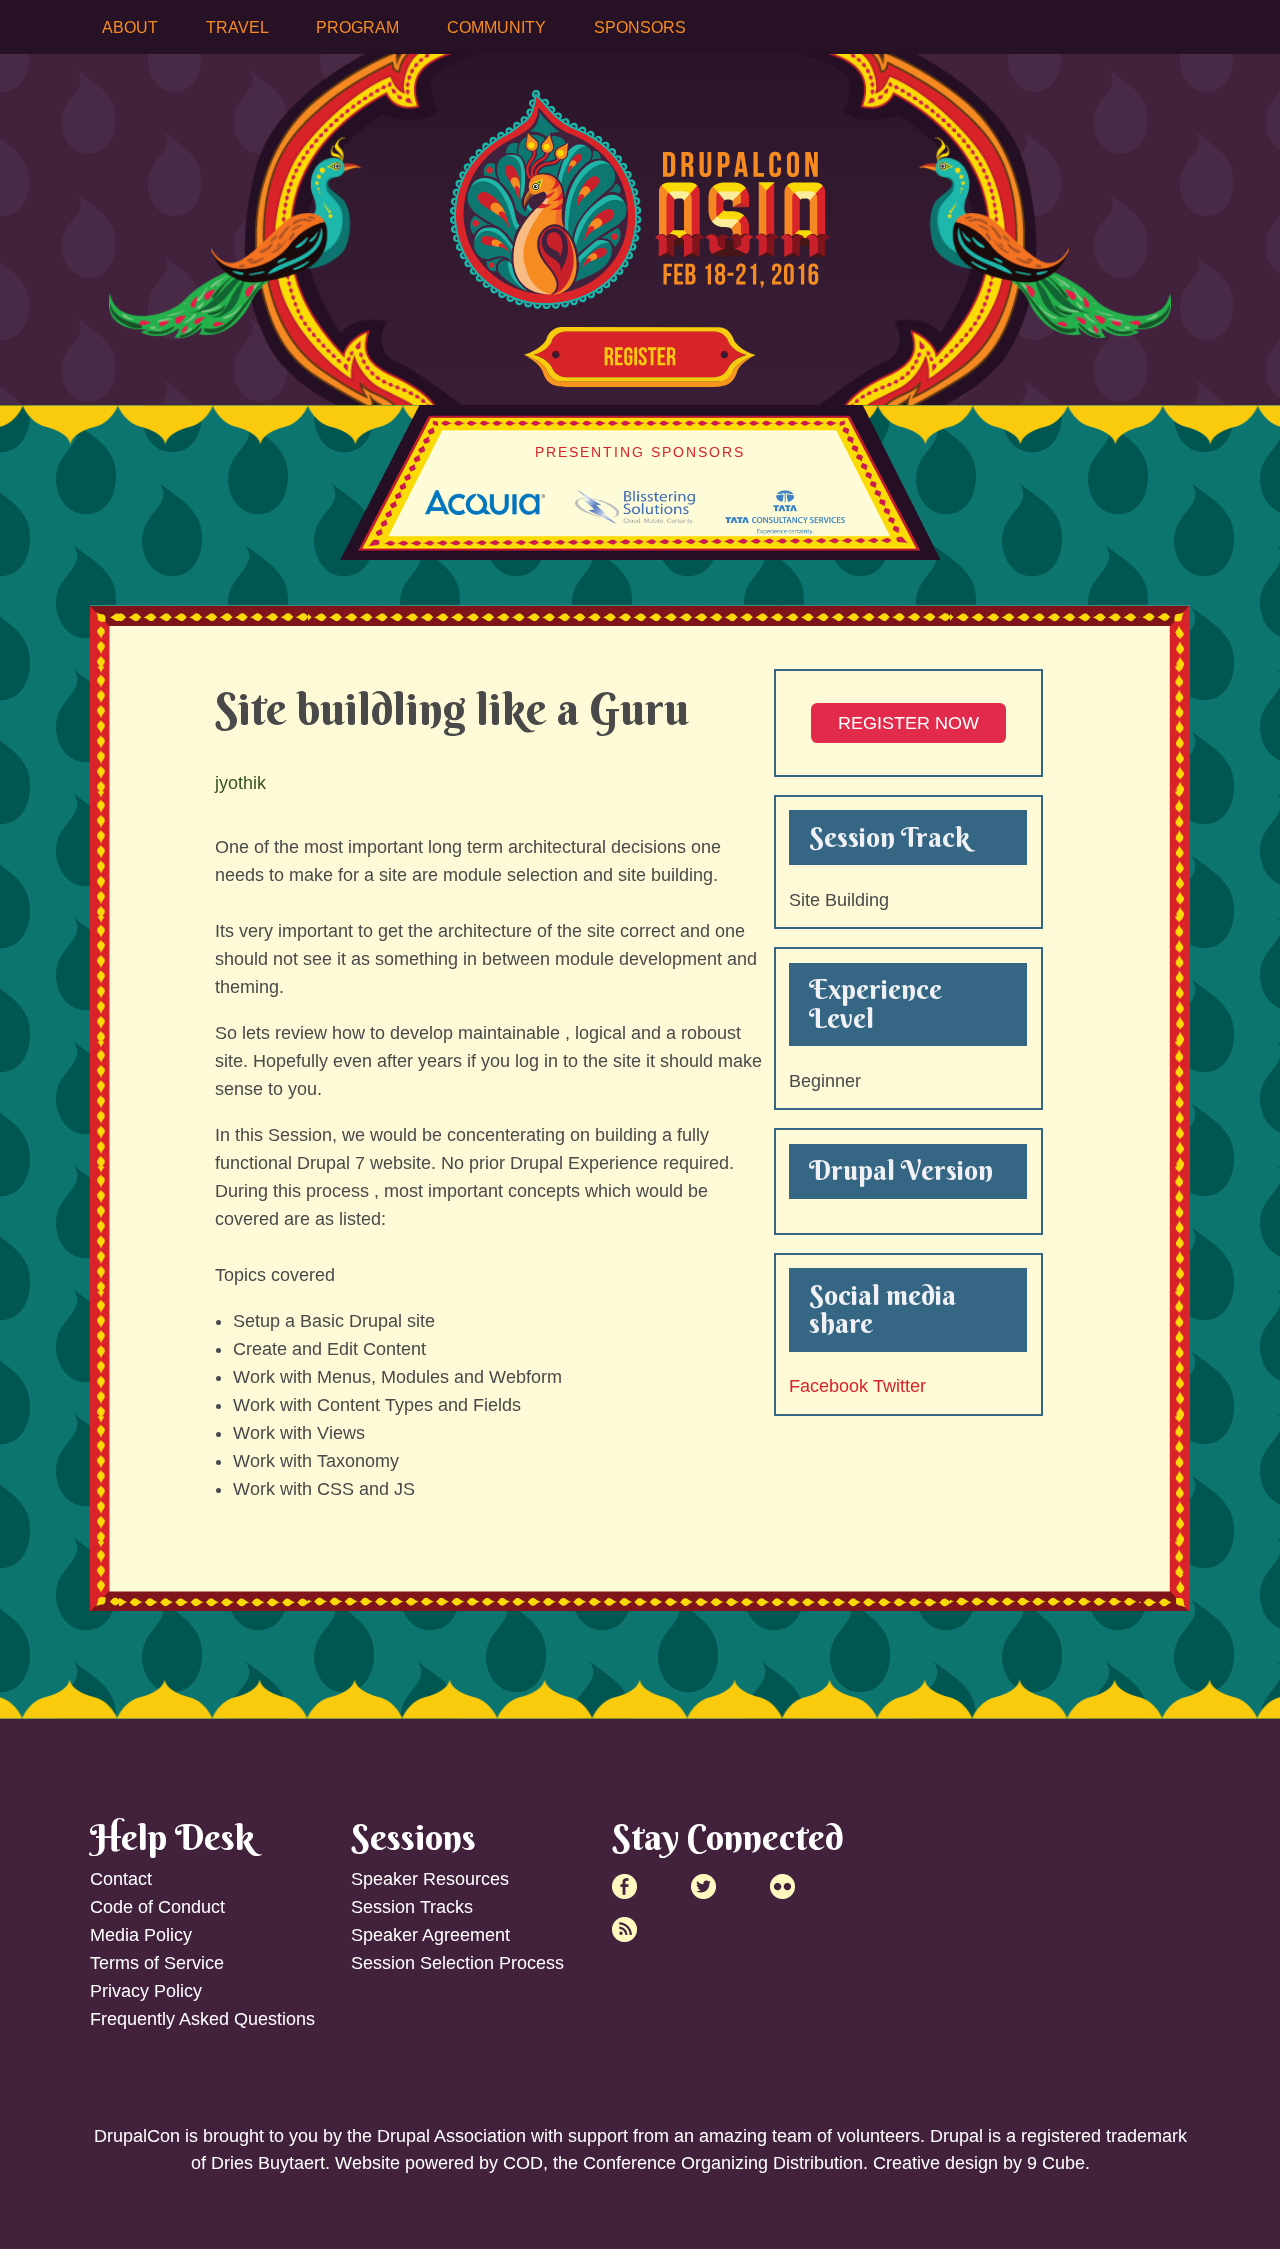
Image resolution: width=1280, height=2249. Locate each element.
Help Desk (172, 1837)
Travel (237, 27)
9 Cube (1056, 2163)
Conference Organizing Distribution (723, 2163)
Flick (782, 1886)
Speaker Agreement (430, 1935)
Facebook (828, 1386)
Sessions (413, 1837)
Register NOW (908, 723)
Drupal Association (451, 2136)
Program (357, 27)
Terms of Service (157, 1963)
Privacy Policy (146, 1991)
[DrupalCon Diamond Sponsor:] (485, 509)
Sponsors (640, 27)
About (130, 27)
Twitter (899, 1386)
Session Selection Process (457, 1963)
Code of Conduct (157, 1907)
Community (496, 27)
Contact (121, 1879)
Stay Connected (728, 1837)
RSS (624, 1929)
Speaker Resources (430, 1879)
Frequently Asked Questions (202, 2019)
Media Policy (141, 1935)
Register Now (640, 357)
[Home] (640, 185)
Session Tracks (412, 1907)
